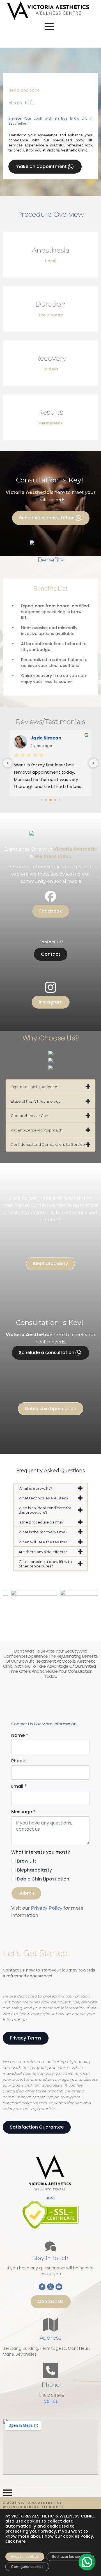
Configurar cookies (27, 2567)
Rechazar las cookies (70, 2557)
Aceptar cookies (25, 2557)
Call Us (51, 2401)
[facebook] (42, 2287)
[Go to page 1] (46, 800)
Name (20, 1735)
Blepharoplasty (35, 1870)
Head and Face (24, 90)
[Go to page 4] (59, 800)
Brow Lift (27, 1861)
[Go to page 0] (41, 800)
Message (23, 1812)
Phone (18, 1761)
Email (19, 1786)
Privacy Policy (47, 1908)
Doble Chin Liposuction (43, 1879)
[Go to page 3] (55, 800)
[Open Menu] (49, 27)
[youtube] (59, 2287)
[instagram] (50, 2287)
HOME (50, 2198)
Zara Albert (44, 738)
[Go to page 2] (50, 800)
